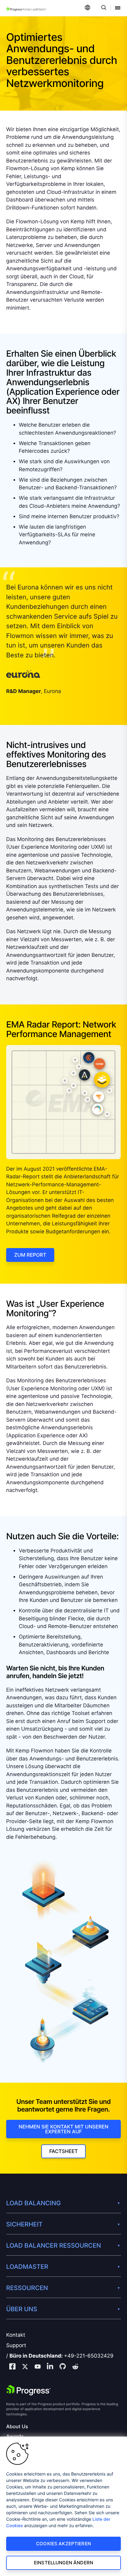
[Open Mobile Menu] (118, 8)
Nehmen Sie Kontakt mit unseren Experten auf (64, 2129)
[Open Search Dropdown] (103, 8)
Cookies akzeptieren (63, 2544)
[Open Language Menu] (88, 8)
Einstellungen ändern (63, 2563)
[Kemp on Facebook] (12, 2367)
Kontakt (16, 2335)
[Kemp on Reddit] (75, 2367)
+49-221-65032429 (88, 2356)
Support (16, 2346)
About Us (17, 2427)
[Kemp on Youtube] (38, 2367)
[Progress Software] (28, 2390)
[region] (63, 2506)
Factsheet (64, 2151)
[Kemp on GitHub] (63, 2367)
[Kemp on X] (25, 2367)
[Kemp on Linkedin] (50, 2367)
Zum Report (30, 1255)
